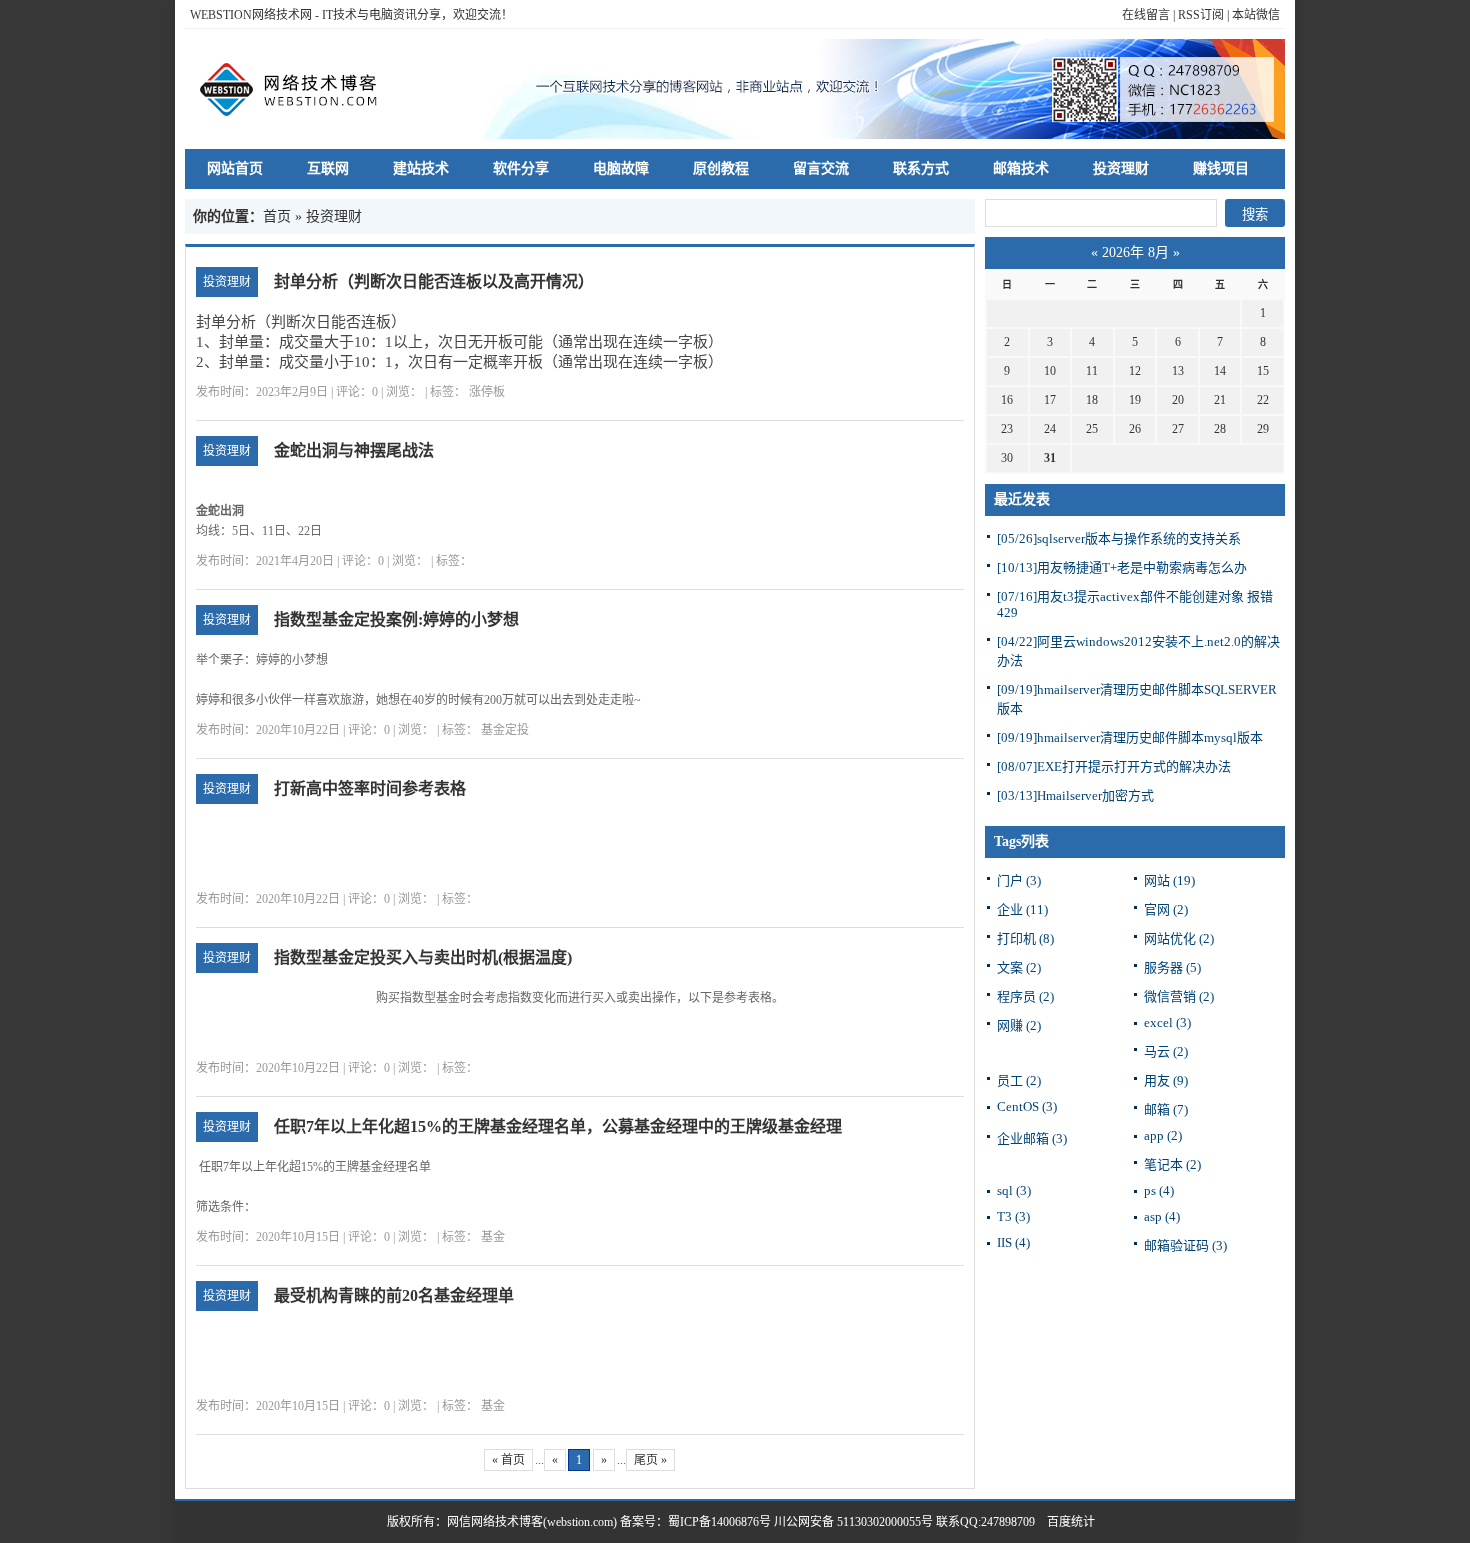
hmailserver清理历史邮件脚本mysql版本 (1130, 737)
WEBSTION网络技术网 (251, 15)
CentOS (1027, 1106)
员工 (1019, 1080)
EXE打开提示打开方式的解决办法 (1114, 766)
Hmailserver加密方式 (1075, 795)
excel (1167, 1022)
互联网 (328, 168)
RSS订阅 (1201, 15)
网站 (1169, 880)
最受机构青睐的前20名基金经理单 (394, 1295)
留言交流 (821, 168)
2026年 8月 (1135, 252)
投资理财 (1121, 168)
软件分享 (521, 168)
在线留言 (1146, 15)
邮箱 (1166, 1109)
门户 (1019, 880)
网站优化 (1179, 938)
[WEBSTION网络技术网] (298, 89)
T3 (1013, 1216)
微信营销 (1179, 996)
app (1163, 1135)
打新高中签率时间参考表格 (370, 788)
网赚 (1019, 1025)
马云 (1166, 1051)
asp (1162, 1216)
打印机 (1025, 938)
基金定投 (505, 730)
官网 (1166, 909)
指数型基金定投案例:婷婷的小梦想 (396, 619)
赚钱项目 (1221, 168)
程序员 (1025, 996)
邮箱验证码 (1185, 1245)
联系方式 (921, 168)
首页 (277, 216)
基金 (493, 1237)
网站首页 (235, 168)
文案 (1019, 967)
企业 (1022, 909)
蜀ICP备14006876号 (721, 1522)
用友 (1166, 1080)
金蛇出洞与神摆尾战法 (354, 450)
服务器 (1172, 967)
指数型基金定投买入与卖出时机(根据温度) (423, 957)
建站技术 (421, 168)
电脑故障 (621, 168)
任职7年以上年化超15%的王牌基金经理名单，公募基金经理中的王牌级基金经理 (558, 1126)
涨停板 (487, 392)
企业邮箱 (1032, 1138)
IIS (1013, 1242)
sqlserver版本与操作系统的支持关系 (1119, 538)
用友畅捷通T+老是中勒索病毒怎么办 (1122, 567)
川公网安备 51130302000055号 (853, 1522)
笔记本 (1172, 1164)
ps (1159, 1190)
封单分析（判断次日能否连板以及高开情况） (434, 281)
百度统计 (1065, 1522)
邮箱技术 (1021, 168)
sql (1014, 1190)
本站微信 (1256, 15)
